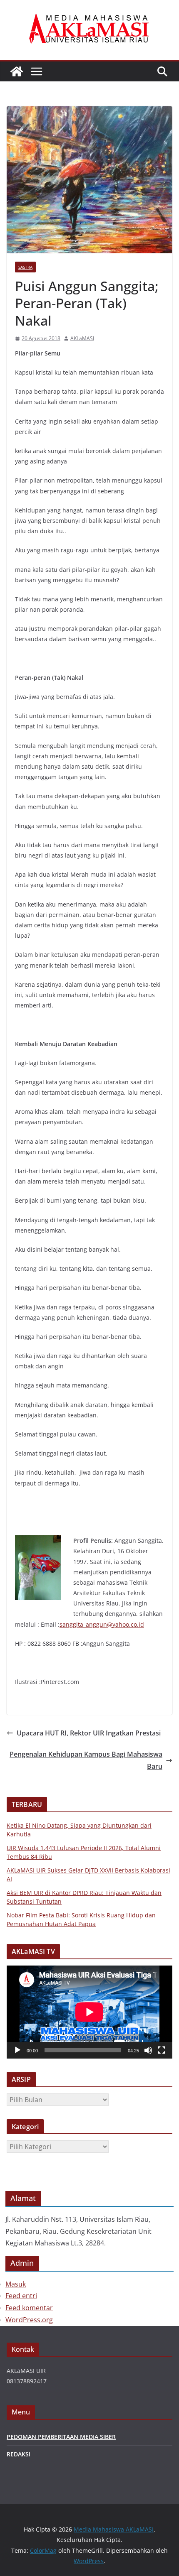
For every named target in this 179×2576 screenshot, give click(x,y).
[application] (89, 2012)
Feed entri (21, 2296)
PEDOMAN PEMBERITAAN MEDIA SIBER (61, 2437)
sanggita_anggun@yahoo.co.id (102, 1624)
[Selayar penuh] (162, 2050)
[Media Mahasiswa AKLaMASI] (17, 71)
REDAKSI (19, 2454)
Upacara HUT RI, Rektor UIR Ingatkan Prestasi (89, 1733)
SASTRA (25, 267)
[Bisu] (148, 2050)
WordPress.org (29, 2320)
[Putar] (17, 2050)
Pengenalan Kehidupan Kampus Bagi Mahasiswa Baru (86, 1760)
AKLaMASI (82, 338)
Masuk (16, 2284)
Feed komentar (29, 2308)
